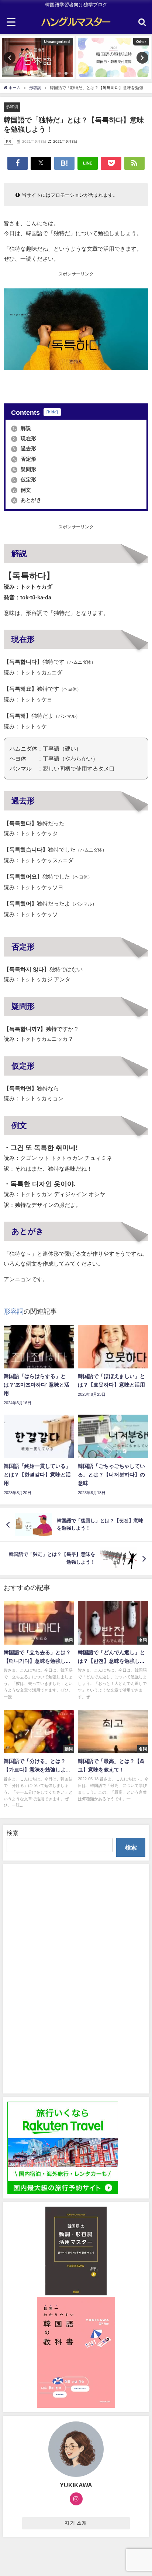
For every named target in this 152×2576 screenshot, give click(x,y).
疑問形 (24, 469)
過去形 (24, 448)
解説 (22, 428)
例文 (22, 490)
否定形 (24, 459)
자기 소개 (76, 2523)
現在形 (24, 439)
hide (52, 412)
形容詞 (12, 106)
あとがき (27, 500)
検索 (13, 1833)
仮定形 (24, 480)
